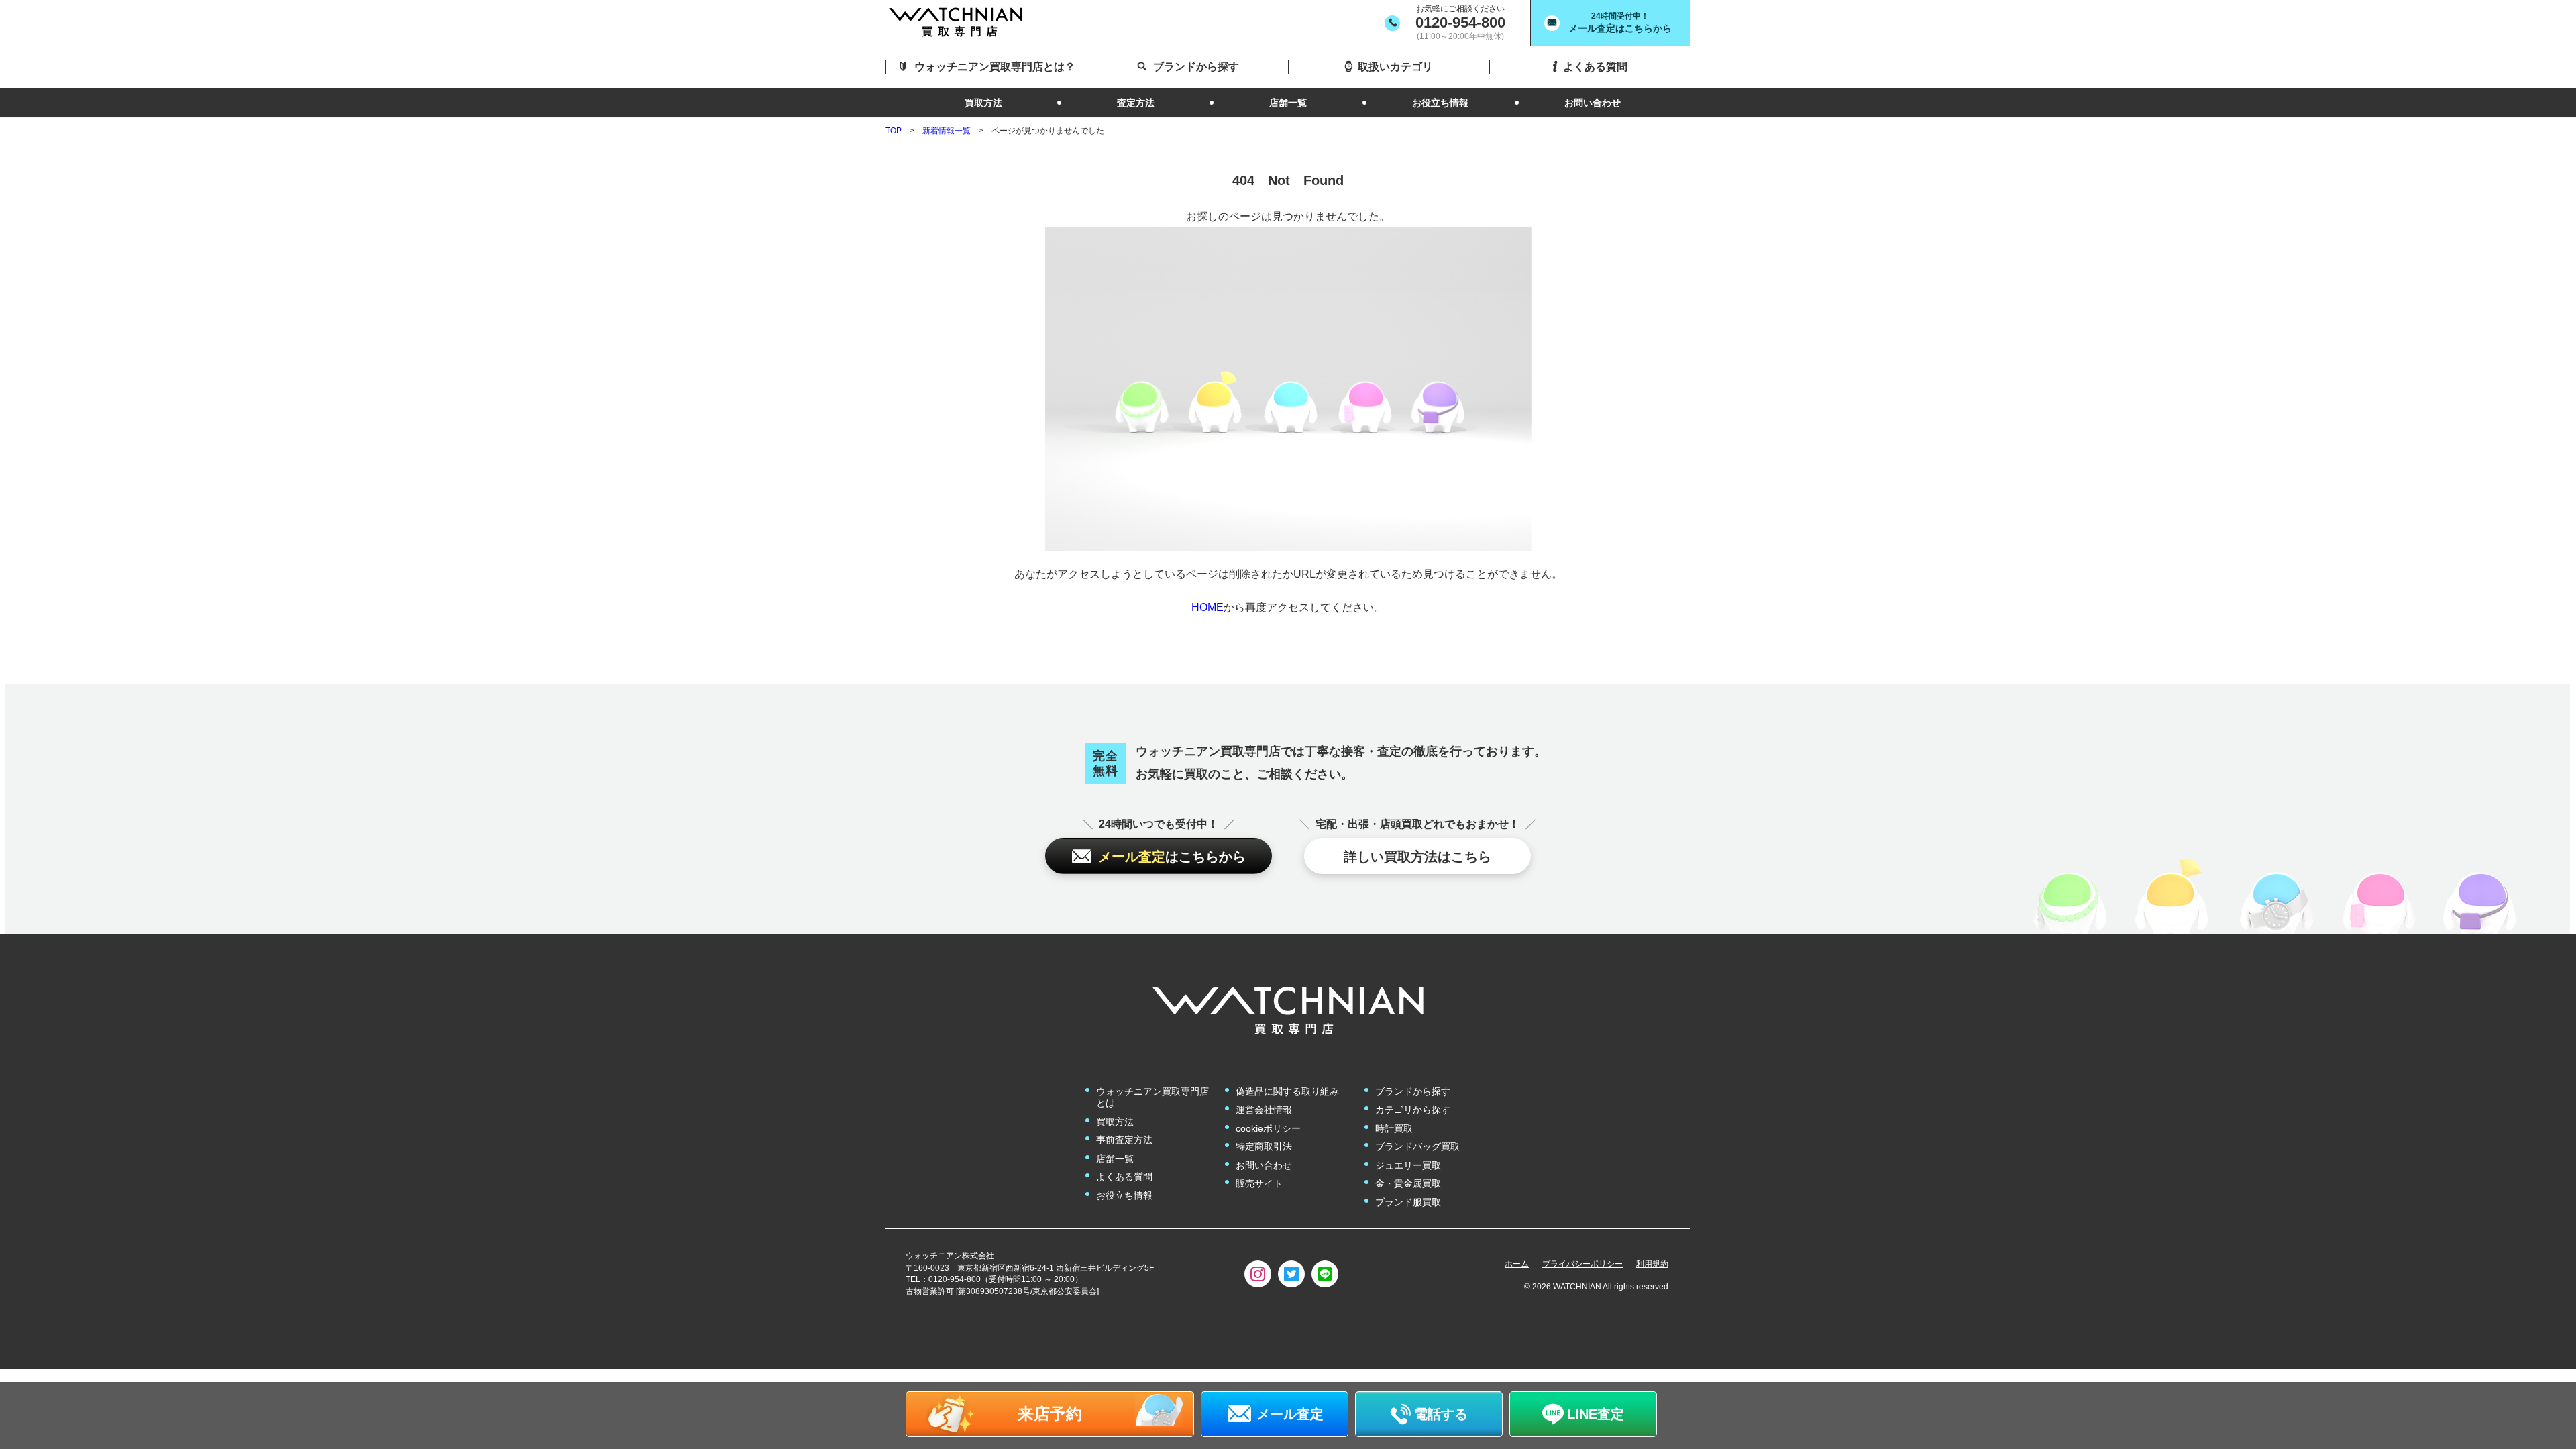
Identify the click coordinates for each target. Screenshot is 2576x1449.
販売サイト (1259, 1183)
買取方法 (1115, 1122)
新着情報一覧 (947, 131)
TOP (894, 131)
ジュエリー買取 (1408, 1165)
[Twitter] (1291, 1274)
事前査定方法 (1124, 1140)
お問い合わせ (1264, 1165)
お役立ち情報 (1124, 1195)
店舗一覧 (1115, 1159)
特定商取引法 (1264, 1146)
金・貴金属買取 (1408, 1183)
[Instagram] (1258, 1274)
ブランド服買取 (1408, 1202)
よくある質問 (1124, 1177)
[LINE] (1325, 1274)
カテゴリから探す (1413, 1110)
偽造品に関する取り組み (1287, 1091)
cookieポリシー (1268, 1128)
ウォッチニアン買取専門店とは (1152, 1097)
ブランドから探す (1413, 1091)
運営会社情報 (1264, 1110)
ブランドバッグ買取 (1417, 1146)
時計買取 (1394, 1128)
